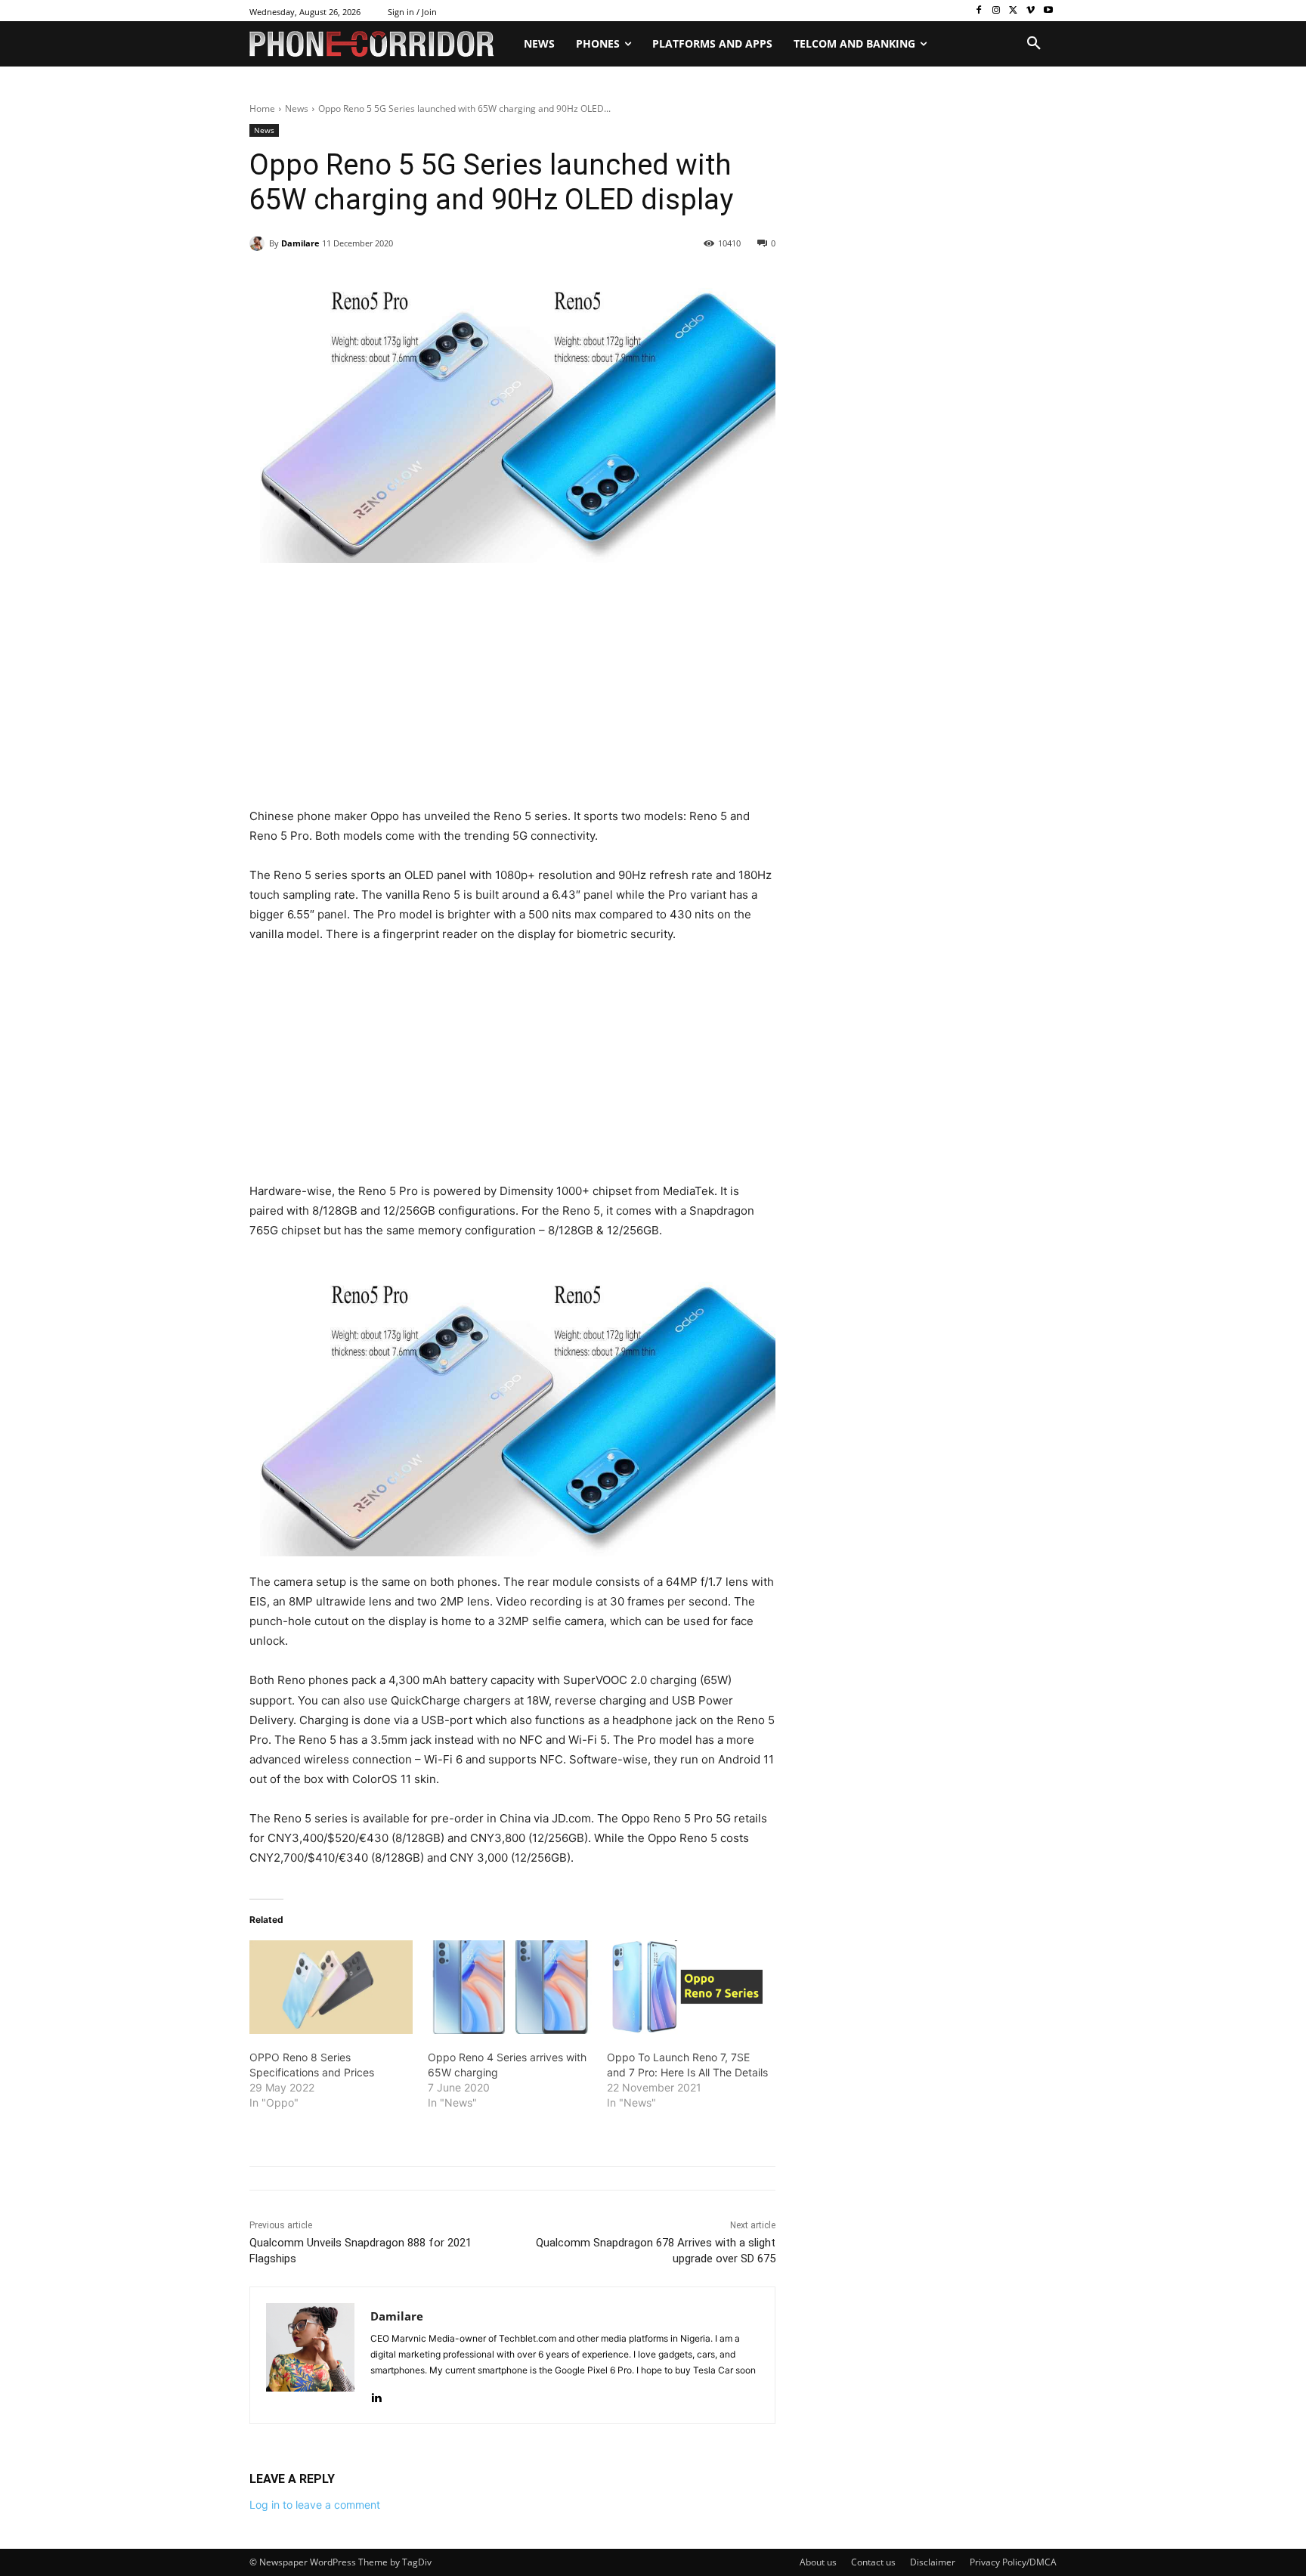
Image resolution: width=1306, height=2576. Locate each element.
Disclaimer (933, 2562)
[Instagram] (997, 11)
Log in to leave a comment (315, 2505)
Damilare (300, 243)
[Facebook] (979, 11)
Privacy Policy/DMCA (1013, 2562)
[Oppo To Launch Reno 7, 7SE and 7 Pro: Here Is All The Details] (689, 1987)
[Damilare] (259, 243)
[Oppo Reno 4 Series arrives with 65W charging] (509, 1987)
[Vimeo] (1031, 11)
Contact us (873, 2562)
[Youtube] (1048, 11)
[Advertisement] (512, 695)
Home (262, 108)
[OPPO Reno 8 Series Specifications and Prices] (331, 1987)
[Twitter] (1014, 11)
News (297, 108)
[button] (1034, 44)
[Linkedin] (376, 2394)
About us (818, 2562)
